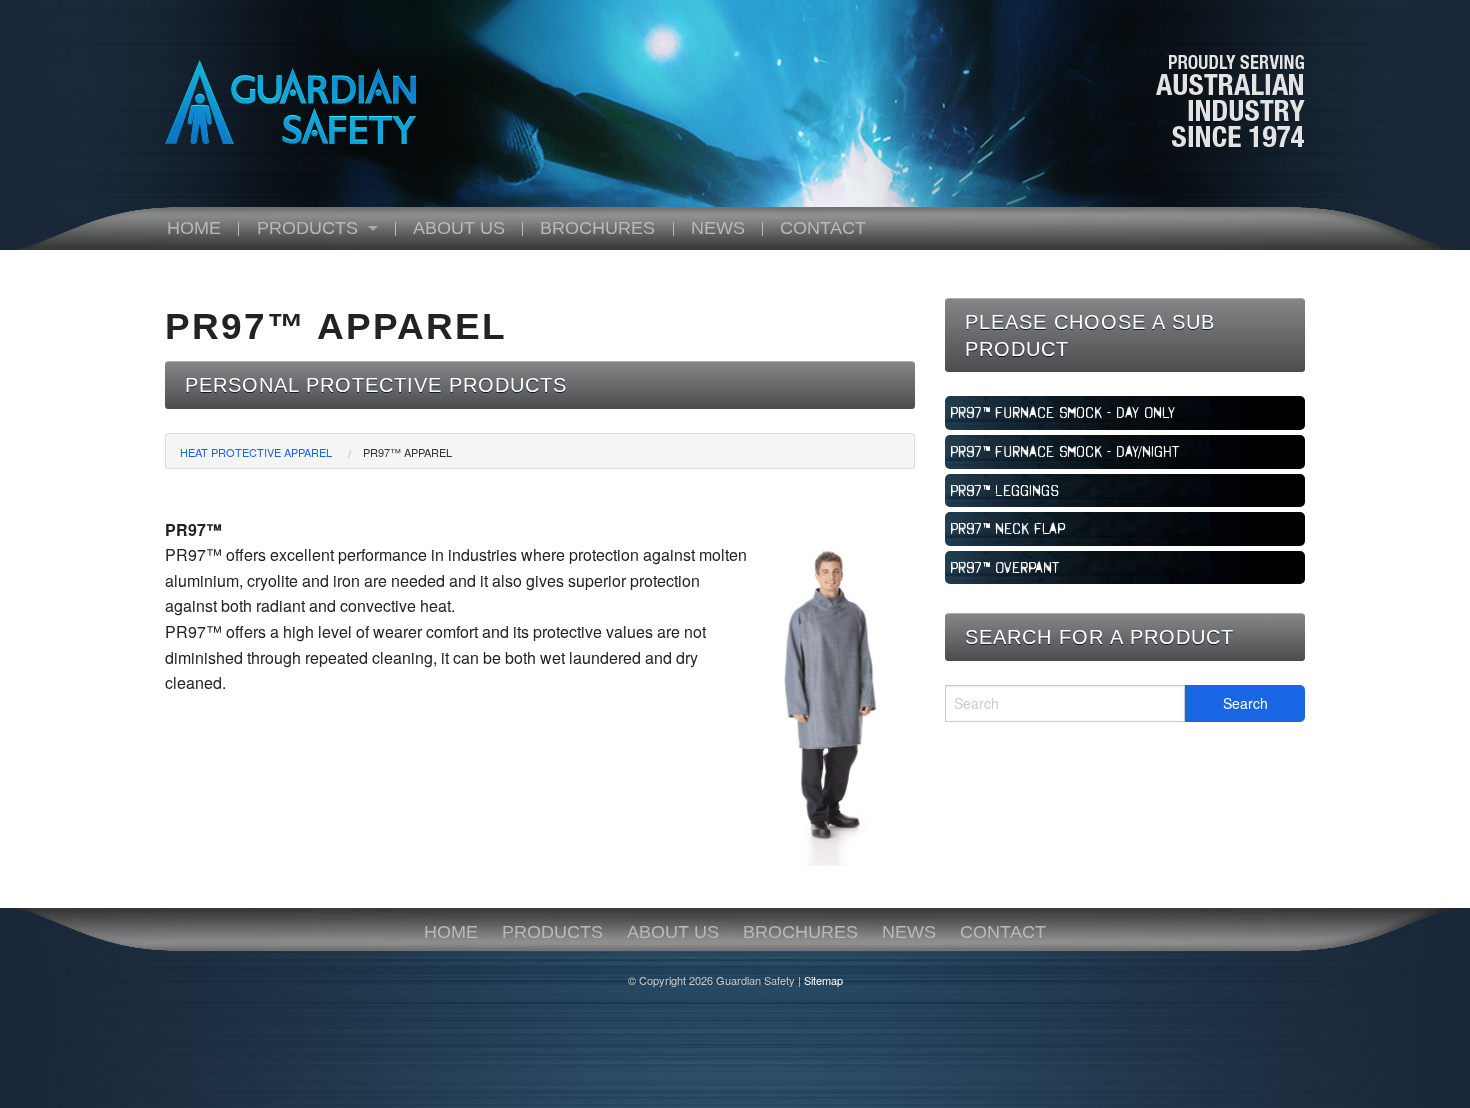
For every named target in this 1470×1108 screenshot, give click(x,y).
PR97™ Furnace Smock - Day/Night (1065, 451)
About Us (459, 228)
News (718, 228)
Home (194, 228)
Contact (823, 228)
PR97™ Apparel (407, 452)
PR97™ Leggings (1004, 490)
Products (307, 228)
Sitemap (823, 980)
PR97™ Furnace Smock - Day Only (1062, 412)
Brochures (597, 228)
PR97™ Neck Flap (1007, 528)
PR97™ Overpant (1005, 567)
